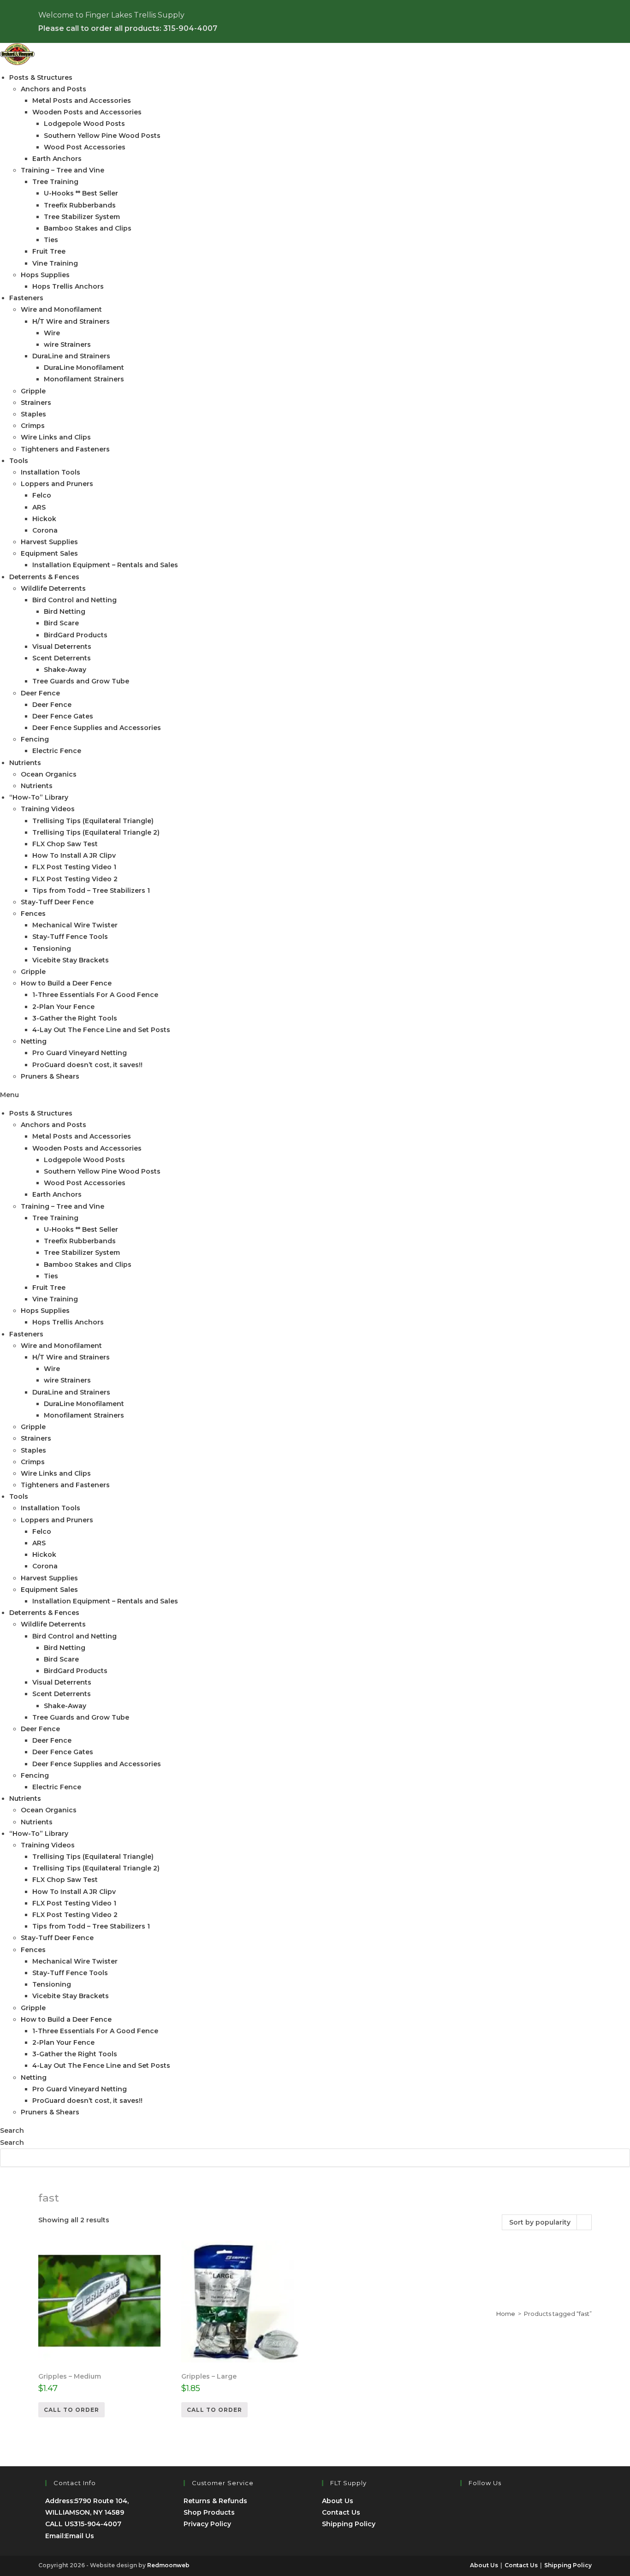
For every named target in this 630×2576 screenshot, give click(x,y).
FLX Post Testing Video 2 (75, 879)
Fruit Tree (49, 251)
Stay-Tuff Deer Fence (57, 902)
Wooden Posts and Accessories (87, 112)
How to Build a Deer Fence (66, 983)
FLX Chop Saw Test (65, 844)
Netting (34, 1041)
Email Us (80, 2536)
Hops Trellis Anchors (68, 286)
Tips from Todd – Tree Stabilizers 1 (91, 890)
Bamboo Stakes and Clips (88, 228)
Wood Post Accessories (85, 147)
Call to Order (71, 2410)
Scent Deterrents (62, 658)
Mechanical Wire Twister (75, 925)
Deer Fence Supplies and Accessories (97, 728)
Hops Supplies (45, 275)
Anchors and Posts (53, 89)
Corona (45, 530)
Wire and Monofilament (61, 309)
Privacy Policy (207, 2524)
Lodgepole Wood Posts (84, 124)
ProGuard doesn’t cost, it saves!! (87, 1065)
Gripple (33, 391)
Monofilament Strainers (84, 379)
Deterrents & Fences (44, 577)
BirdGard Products (76, 635)
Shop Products (209, 2512)
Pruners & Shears (50, 1076)
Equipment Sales (49, 553)
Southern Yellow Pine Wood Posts (102, 136)
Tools (19, 461)
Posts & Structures (41, 77)
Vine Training (55, 263)
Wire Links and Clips (56, 437)
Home (506, 2314)
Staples (33, 414)
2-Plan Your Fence (63, 1007)
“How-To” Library (39, 797)
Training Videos (48, 809)
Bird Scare (61, 623)
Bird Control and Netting (74, 600)
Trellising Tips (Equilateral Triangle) (93, 821)
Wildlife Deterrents (53, 588)
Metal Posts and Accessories (82, 101)
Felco (42, 495)
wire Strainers (67, 344)
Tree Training (55, 182)
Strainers (36, 403)
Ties (51, 240)
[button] (315, 1095)
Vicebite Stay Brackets (71, 960)
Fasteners (26, 298)
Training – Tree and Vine (62, 170)
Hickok (44, 519)
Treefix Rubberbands (80, 205)
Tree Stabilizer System (82, 217)
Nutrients (25, 763)
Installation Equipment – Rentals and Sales (105, 565)
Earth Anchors (57, 159)
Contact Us (341, 2512)
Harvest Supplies (49, 542)
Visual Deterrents (62, 647)
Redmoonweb (168, 2565)
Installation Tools (51, 472)
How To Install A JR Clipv (74, 855)
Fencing (35, 739)
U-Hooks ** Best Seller (81, 193)
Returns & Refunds (215, 2501)
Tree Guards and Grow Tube (81, 681)
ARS (39, 507)
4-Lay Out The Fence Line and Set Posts (101, 1030)
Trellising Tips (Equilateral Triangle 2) (96, 832)
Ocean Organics (49, 774)
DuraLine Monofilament (84, 368)
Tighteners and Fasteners (65, 449)
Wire (52, 333)
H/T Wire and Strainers (71, 321)
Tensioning (52, 949)
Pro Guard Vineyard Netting (80, 1053)
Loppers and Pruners (57, 484)
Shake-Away (65, 670)
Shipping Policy (349, 2524)
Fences (33, 914)
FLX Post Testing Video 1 (74, 867)
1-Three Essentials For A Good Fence (95, 995)
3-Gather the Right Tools (75, 1018)
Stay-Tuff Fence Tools (70, 937)
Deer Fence (40, 693)
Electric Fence (57, 751)
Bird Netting (65, 611)
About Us (338, 2501)
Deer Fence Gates (63, 716)
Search (12, 2131)
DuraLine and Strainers (71, 356)
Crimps (33, 426)
